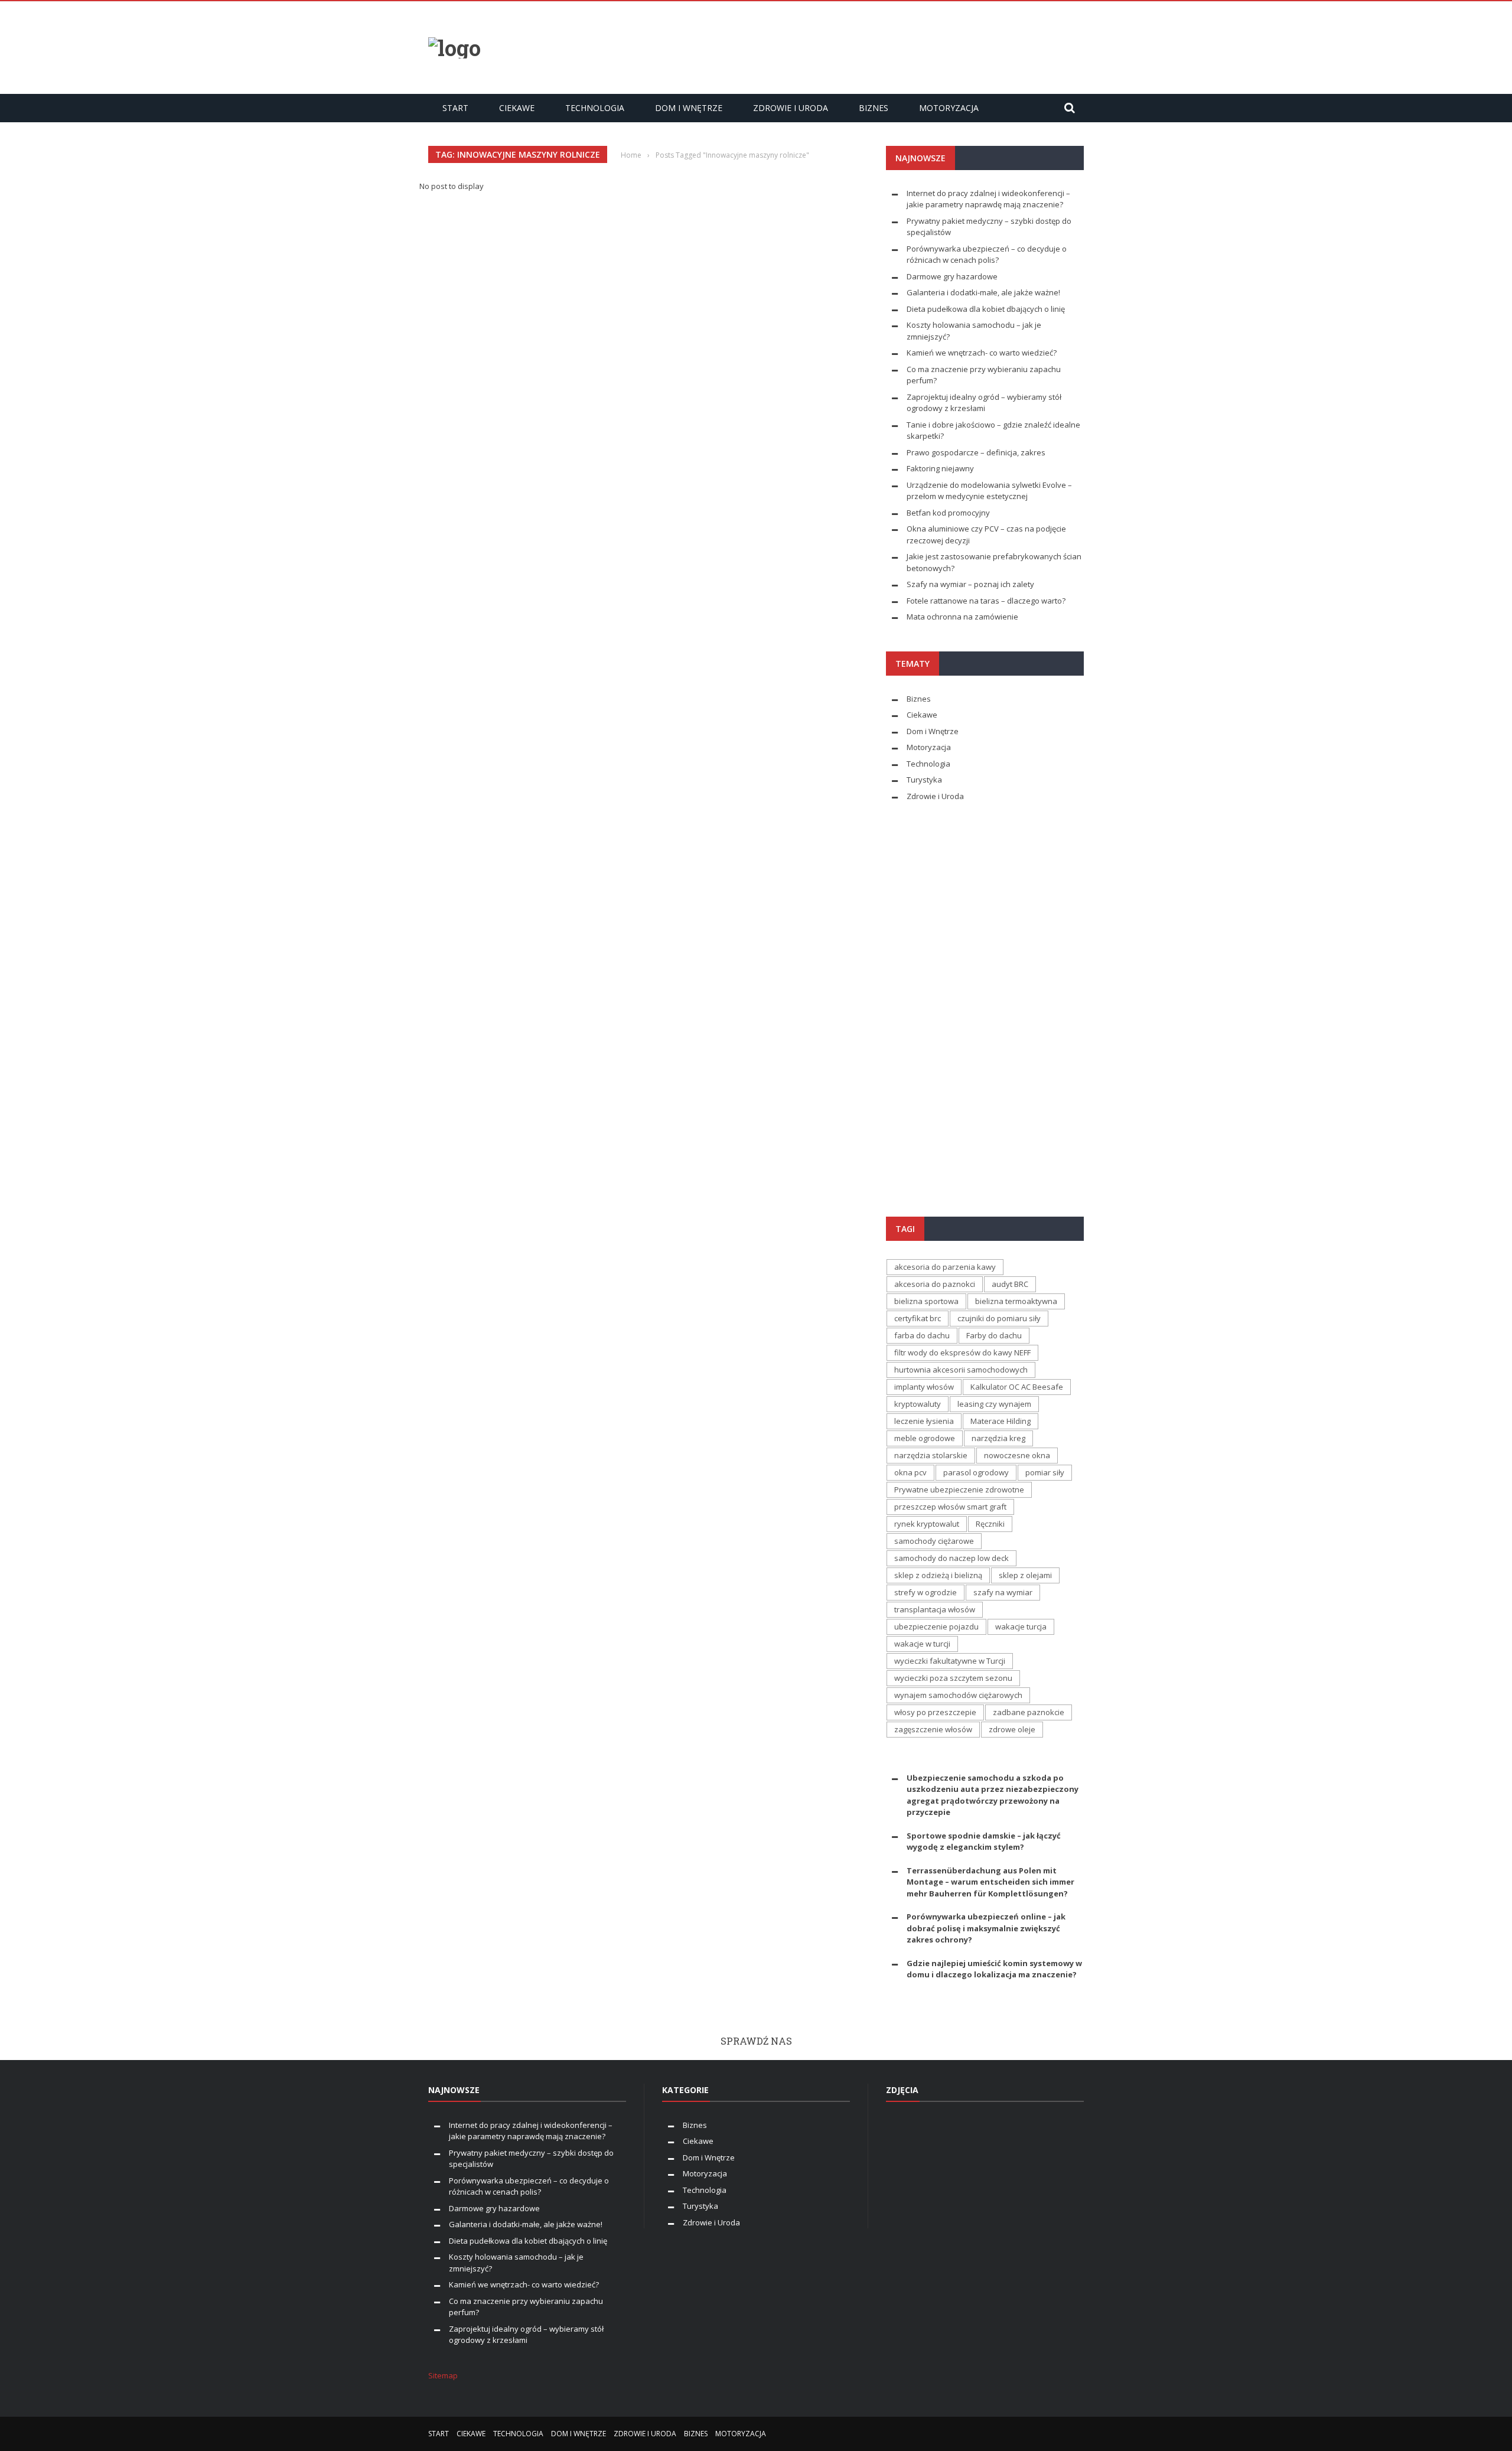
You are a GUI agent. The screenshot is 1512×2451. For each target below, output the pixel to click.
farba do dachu (922, 1335)
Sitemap (443, 2375)
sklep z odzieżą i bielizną (938, 1575)
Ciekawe (517, 108)
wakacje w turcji (922, 1644)
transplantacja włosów (935, 1609)
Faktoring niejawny (940, 468)
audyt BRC (1010, 1284)
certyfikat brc (918, 1318)
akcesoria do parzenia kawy (945, 1267)
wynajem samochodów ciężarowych (958, 1695)
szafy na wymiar (1003, 1592)
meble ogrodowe (925, 1438)
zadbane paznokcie (1029, 1712)
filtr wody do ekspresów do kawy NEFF (962, 1352)
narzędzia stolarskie (931, 1455)
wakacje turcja (1021, 1627)
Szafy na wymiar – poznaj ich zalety (970, 584)
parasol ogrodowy (976, 1472)
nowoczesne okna (1017, 1455)
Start (455, 108)
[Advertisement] (869, 46)
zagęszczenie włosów (933, 1729)
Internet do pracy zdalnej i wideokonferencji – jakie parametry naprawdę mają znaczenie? (988, 199)
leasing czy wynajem (994, 1404)
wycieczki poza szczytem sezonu (953, 1678)
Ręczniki (990, 1524)
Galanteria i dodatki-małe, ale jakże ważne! (983, 292)
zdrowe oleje (1012, 1729)
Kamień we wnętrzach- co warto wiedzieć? (982, 353)
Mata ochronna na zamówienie (962, 617)
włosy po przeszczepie (935, 1712)
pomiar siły (1045, 1472)
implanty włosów (924, 1387)
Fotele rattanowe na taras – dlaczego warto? (986, 601)
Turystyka (924, 780)
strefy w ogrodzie (926, 1592)
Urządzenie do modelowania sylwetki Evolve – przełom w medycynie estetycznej (989, 491)
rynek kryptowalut (927, 1524)
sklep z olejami (1025, 1575)
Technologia (595, 108)
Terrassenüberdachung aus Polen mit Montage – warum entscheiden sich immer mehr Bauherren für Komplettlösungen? (990, 1882)
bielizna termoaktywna (1016, 1301)
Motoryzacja (949, 108)
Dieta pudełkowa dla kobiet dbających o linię (986, 309)
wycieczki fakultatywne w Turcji (950, 1661)
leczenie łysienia (924, 1421)
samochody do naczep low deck (951, 1558)
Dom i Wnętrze (689, 108)
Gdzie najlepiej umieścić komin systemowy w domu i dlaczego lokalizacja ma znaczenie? (994, 1969)
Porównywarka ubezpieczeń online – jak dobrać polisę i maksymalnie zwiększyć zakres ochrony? (986, 1928)
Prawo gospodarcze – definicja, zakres (976, 452)
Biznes (874, 108)
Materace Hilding (1001, 1421)
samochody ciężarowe (934, 1541)
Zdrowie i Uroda (791, 108)
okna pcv (910, 1472)
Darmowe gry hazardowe (952, 276)
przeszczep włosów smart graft (950, 1507)
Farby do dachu (994, 1335)
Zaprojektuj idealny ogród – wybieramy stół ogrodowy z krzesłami (984, 403)
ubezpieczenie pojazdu (936, 1627)
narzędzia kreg (998, 1438)
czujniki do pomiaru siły (999, 1318)
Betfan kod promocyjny (948, 513)
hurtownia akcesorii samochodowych (961, 1370)
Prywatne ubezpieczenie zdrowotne (959, 1489)
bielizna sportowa (926, 1301)
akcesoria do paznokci (935, 1284)
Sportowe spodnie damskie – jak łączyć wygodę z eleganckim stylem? (984, 1841)
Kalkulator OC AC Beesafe (1017, 1387)
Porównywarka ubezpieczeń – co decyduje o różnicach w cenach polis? (987, 255)
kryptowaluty (918, 1404)
